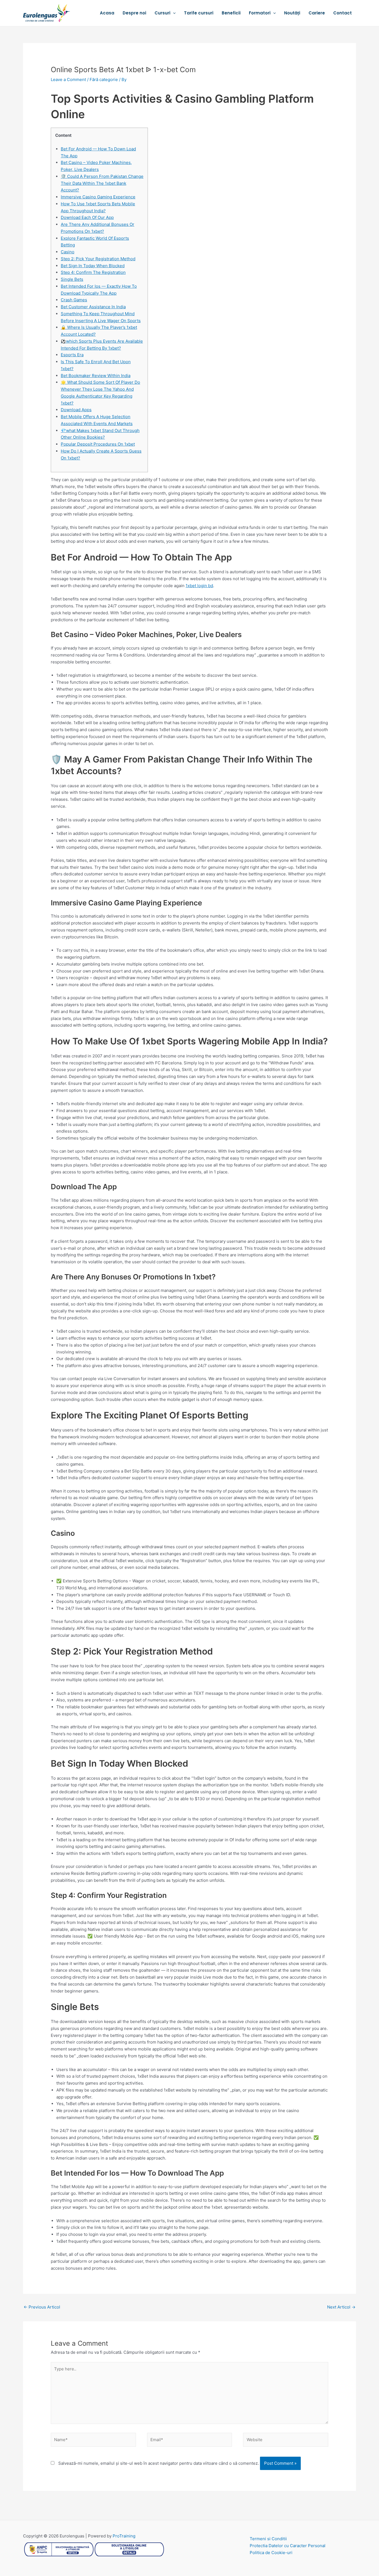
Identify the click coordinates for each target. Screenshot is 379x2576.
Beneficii (231, 13)
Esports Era (72, 355)
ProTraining (124, 2536)
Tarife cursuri (199, 13)
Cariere (317, 13)
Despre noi (134, 13)
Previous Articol (42, 2307)
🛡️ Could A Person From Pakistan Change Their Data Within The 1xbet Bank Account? (102, 183)
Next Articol (341, 2307)
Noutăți (292, 13)
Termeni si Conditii (268, 2539)
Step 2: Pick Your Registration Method (98, 259)
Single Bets (72, 279)
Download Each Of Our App (87, 217)
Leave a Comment (68, 79)
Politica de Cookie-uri (271, 2553)
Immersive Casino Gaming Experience (98, 197)
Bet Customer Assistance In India (93, 307)
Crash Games (74, 300)
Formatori (260, 13)
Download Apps (76, 410)
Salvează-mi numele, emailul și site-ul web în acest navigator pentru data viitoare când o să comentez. (159, 2463)
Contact (343, 13)
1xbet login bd (199, 586)
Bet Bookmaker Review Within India (96, 376)
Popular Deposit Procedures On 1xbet (98, 444)
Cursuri (162, 13)
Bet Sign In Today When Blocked (93, 266)
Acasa (107, 13)
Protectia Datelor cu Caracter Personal (288, 2546)
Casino (68, 252)
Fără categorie (104, 79)
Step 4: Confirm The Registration (93, 272)
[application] (173, 13)
